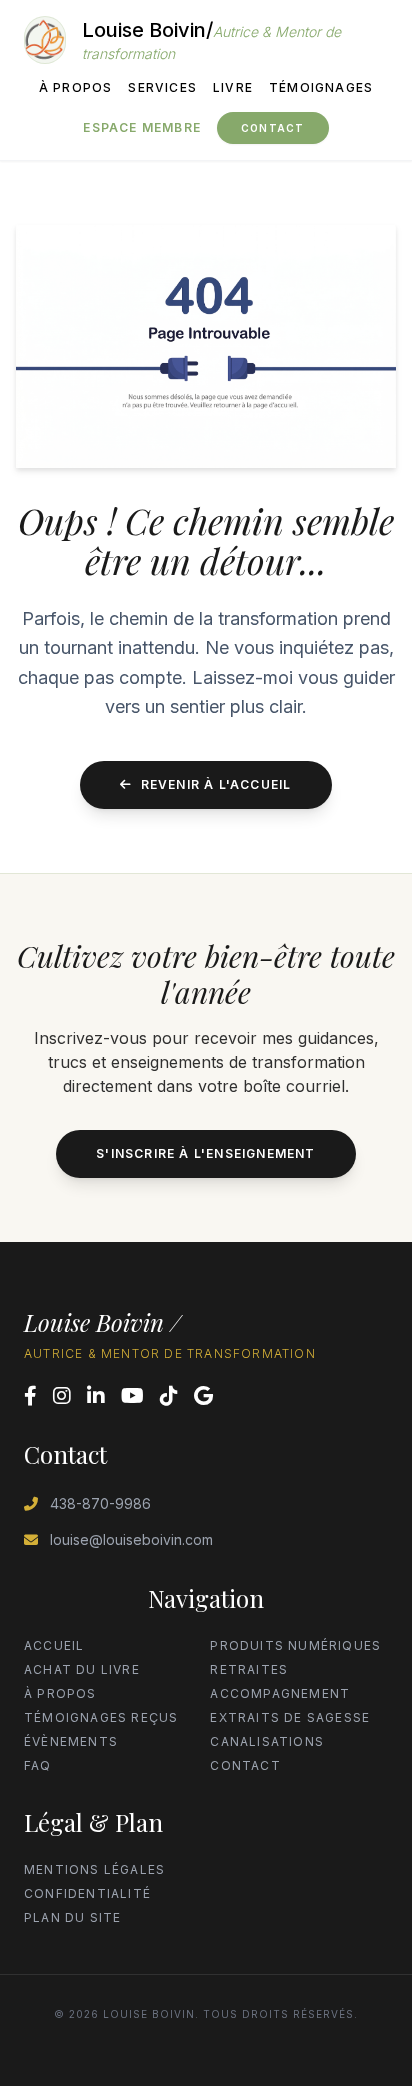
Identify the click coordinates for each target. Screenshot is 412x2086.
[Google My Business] (203, 1396)
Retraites (249, 1669)
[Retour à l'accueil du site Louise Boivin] (45, 40)
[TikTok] (169, 1396)
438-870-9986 (100, 1503)
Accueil (54, 1645)
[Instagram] (62, 1396)
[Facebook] (30, 1396)
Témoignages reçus (101, 1717)
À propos (76, 87)
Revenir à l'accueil (216, 784)
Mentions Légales (94, 1869)
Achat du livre (82, 1669)
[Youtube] (132, 1396)
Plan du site (72, 1917)
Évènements (71, 1741)
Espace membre (142, 127)
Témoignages (321, 87)
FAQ (38, 1765)
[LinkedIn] (96, 1396)
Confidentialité (87, 1893)
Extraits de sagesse (290, 1717)
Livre (233, 87)
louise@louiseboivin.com (131, 1539)
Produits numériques (295, 1645)
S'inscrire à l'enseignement (205, 1153)
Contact (272, 128)
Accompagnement (280, 1693)
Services (162, 87)
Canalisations (267, 1741)
